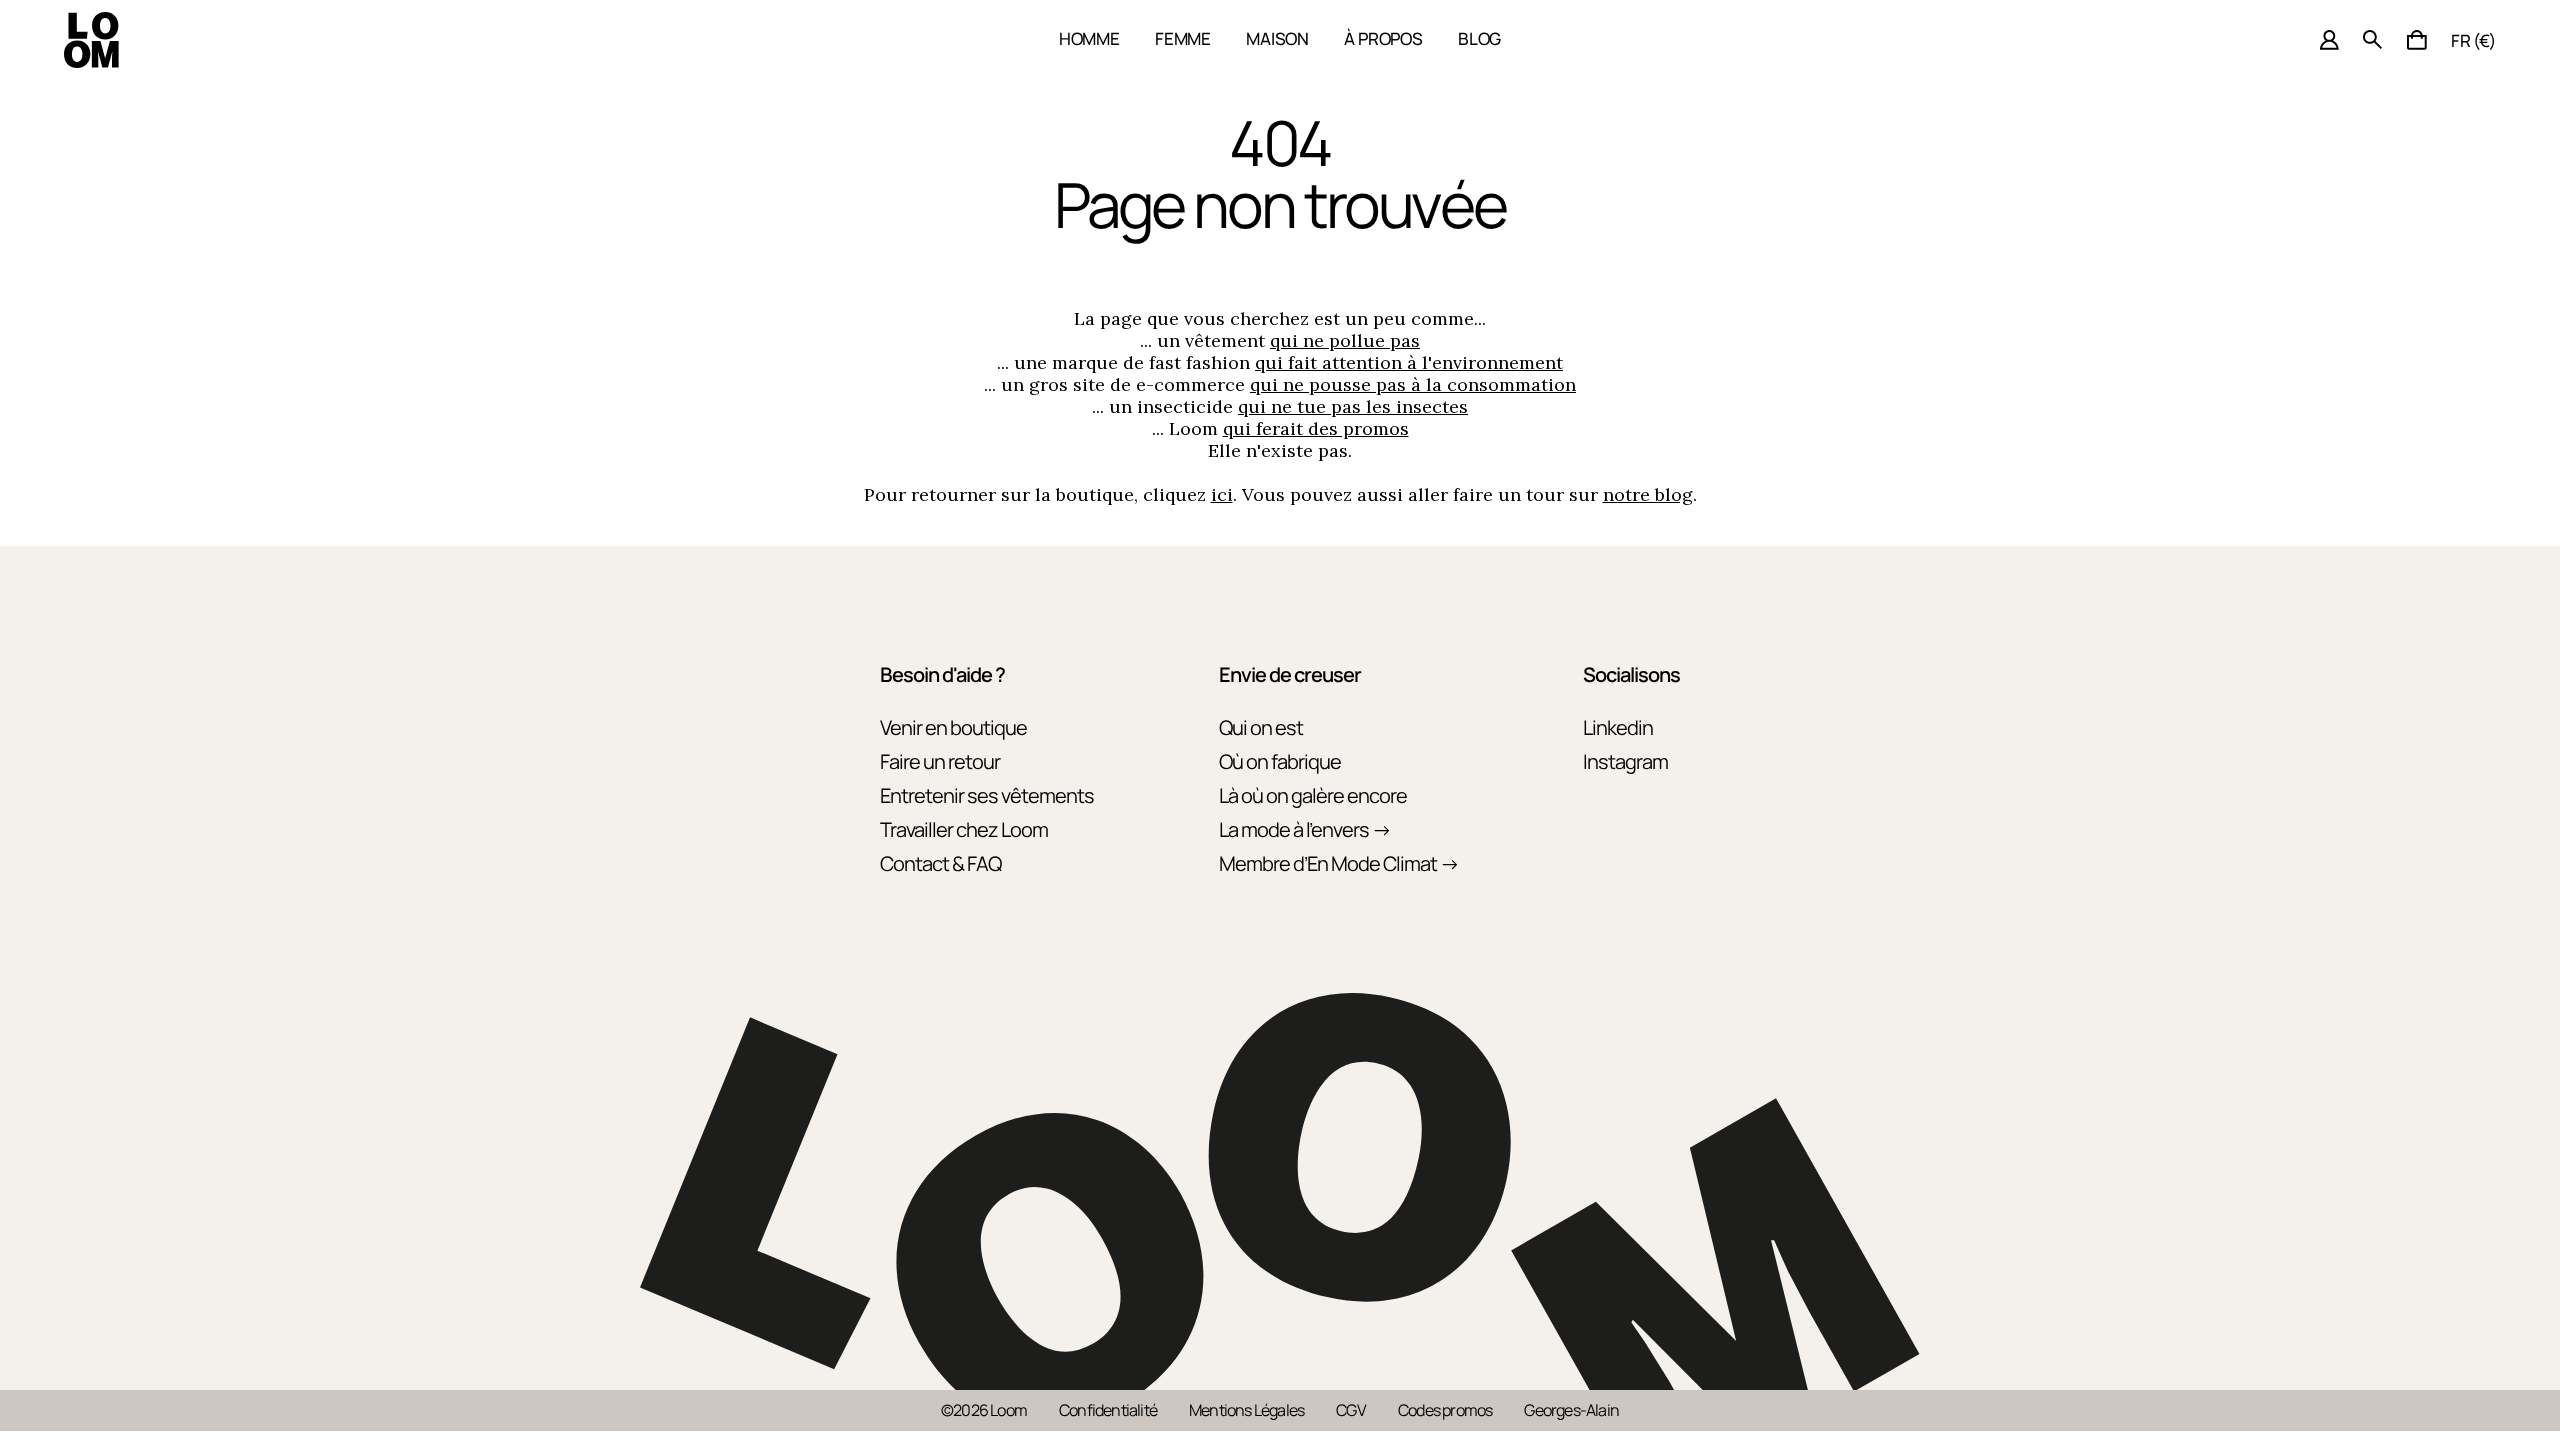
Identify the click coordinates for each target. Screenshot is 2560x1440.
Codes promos (1445, 1410)
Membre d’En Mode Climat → (1339, 863)
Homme (1089, 38)
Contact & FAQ (940, 863)
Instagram (1625, 761)
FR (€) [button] (2473, 40)
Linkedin (1618, 727)
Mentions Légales (1246, 1410)
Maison (1277, 38)
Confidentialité (1108, 1410)
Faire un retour (940, 761)
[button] (2417, 40)
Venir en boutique (953, 727)
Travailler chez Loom (964, 829)
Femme (1183, 38)
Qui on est (1261, 727)
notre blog (1648, 494)
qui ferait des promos (1316, 428)
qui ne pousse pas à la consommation (1413, 384)
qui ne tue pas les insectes (1353, 406)
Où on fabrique (1280, 761)
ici (1222, 494)
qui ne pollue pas (1345, 340)
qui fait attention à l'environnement (1409, 362)
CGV (1351, 1410)
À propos (1383, 38)
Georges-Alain (1571, 1410)
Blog (1479, 38)
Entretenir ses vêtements (987, 795)
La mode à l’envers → (1305, 829)
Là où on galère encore (1313, 795)
